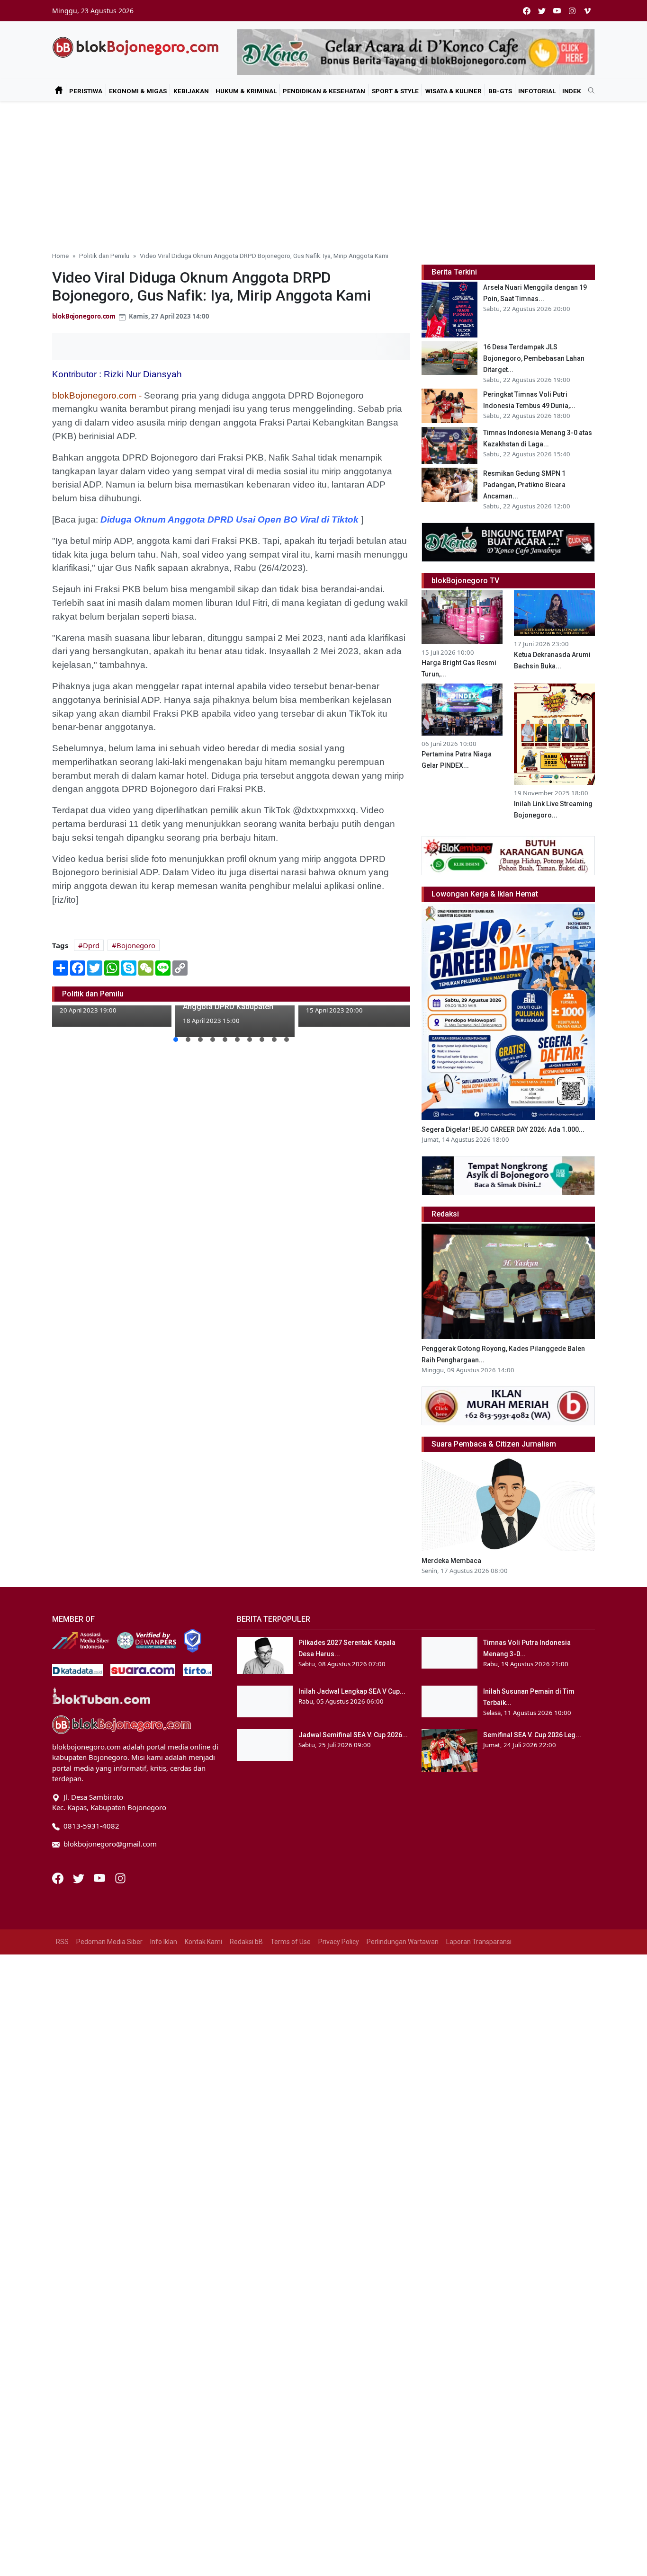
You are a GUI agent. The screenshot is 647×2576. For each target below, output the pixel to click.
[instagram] (572, 11)
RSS (62, 1942)
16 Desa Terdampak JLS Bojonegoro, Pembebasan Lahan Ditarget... (534, 358)
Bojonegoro (136, 945)
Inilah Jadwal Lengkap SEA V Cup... (352, 1691)
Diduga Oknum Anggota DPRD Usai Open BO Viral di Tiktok (229, 520)
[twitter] (542, 11)
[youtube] (557, 11)
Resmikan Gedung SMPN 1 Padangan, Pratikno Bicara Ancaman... (524, 485)
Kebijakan (191, 91)
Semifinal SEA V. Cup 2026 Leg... (532, 1735)
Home (60, 256)
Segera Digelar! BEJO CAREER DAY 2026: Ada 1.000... (503, 1129)
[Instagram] (120, 1877)
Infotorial (537, 91)
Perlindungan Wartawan (403, 1942)
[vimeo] (587, 11)
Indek (572, 91)
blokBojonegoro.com (84, 316)
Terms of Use (291, 1942)
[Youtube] (100, 1877)
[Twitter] (80, 1877)
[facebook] (527, 11)
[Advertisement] (323, 172)
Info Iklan (164, 1942)
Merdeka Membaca (451, 1561)
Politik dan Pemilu (104, 256)
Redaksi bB (246, 1942)
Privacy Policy (339, 1942)
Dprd (91, 945)
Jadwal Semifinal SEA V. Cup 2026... (353, 1735)
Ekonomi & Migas (138, 91)
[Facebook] (59, 1877)
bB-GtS (500, 91)
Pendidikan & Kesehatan (324, 91)
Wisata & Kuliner (454, 91)
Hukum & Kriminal (246, 91)
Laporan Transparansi (479, 1942)
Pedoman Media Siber (109, 1942)
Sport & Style (395, 91)
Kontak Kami (203, 1942)
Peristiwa (86, 91)
